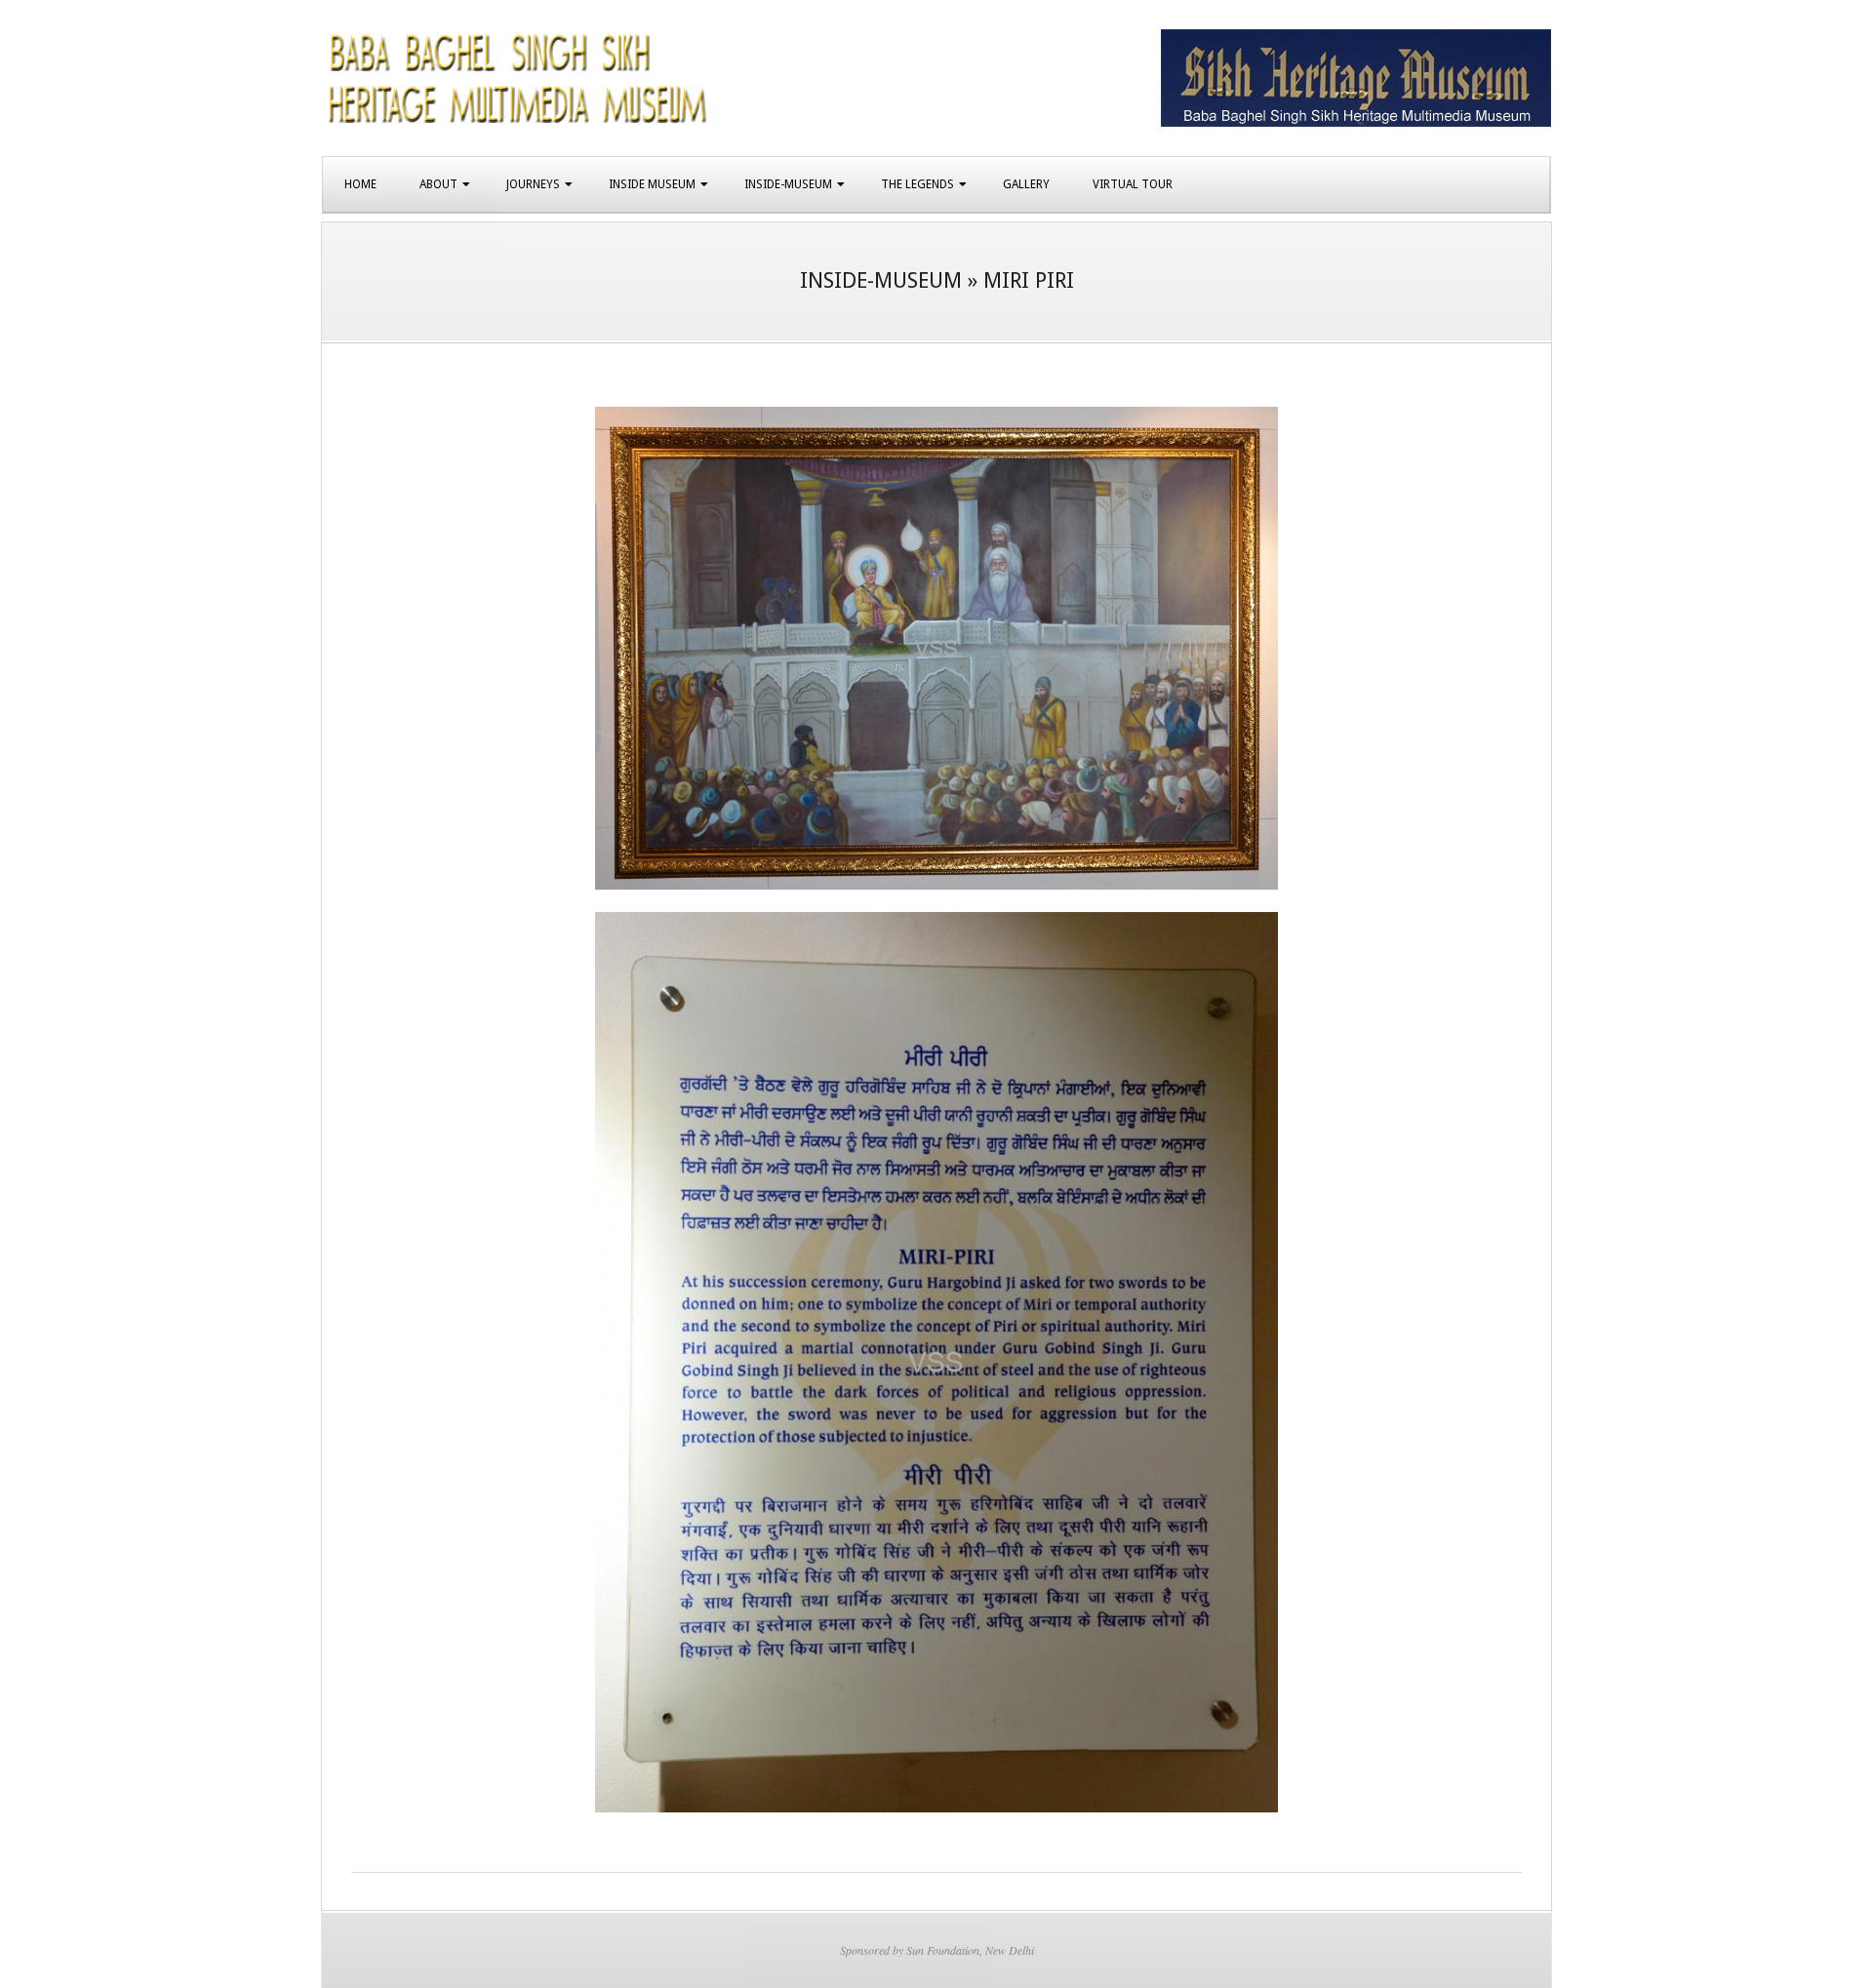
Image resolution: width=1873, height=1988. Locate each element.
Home (360, 184)
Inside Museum (652, 184)
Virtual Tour (1133, 184)
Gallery (1026, 184)
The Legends (917, 184)
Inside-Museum (788, 184)
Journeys (533, 184)
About (438, 184)
